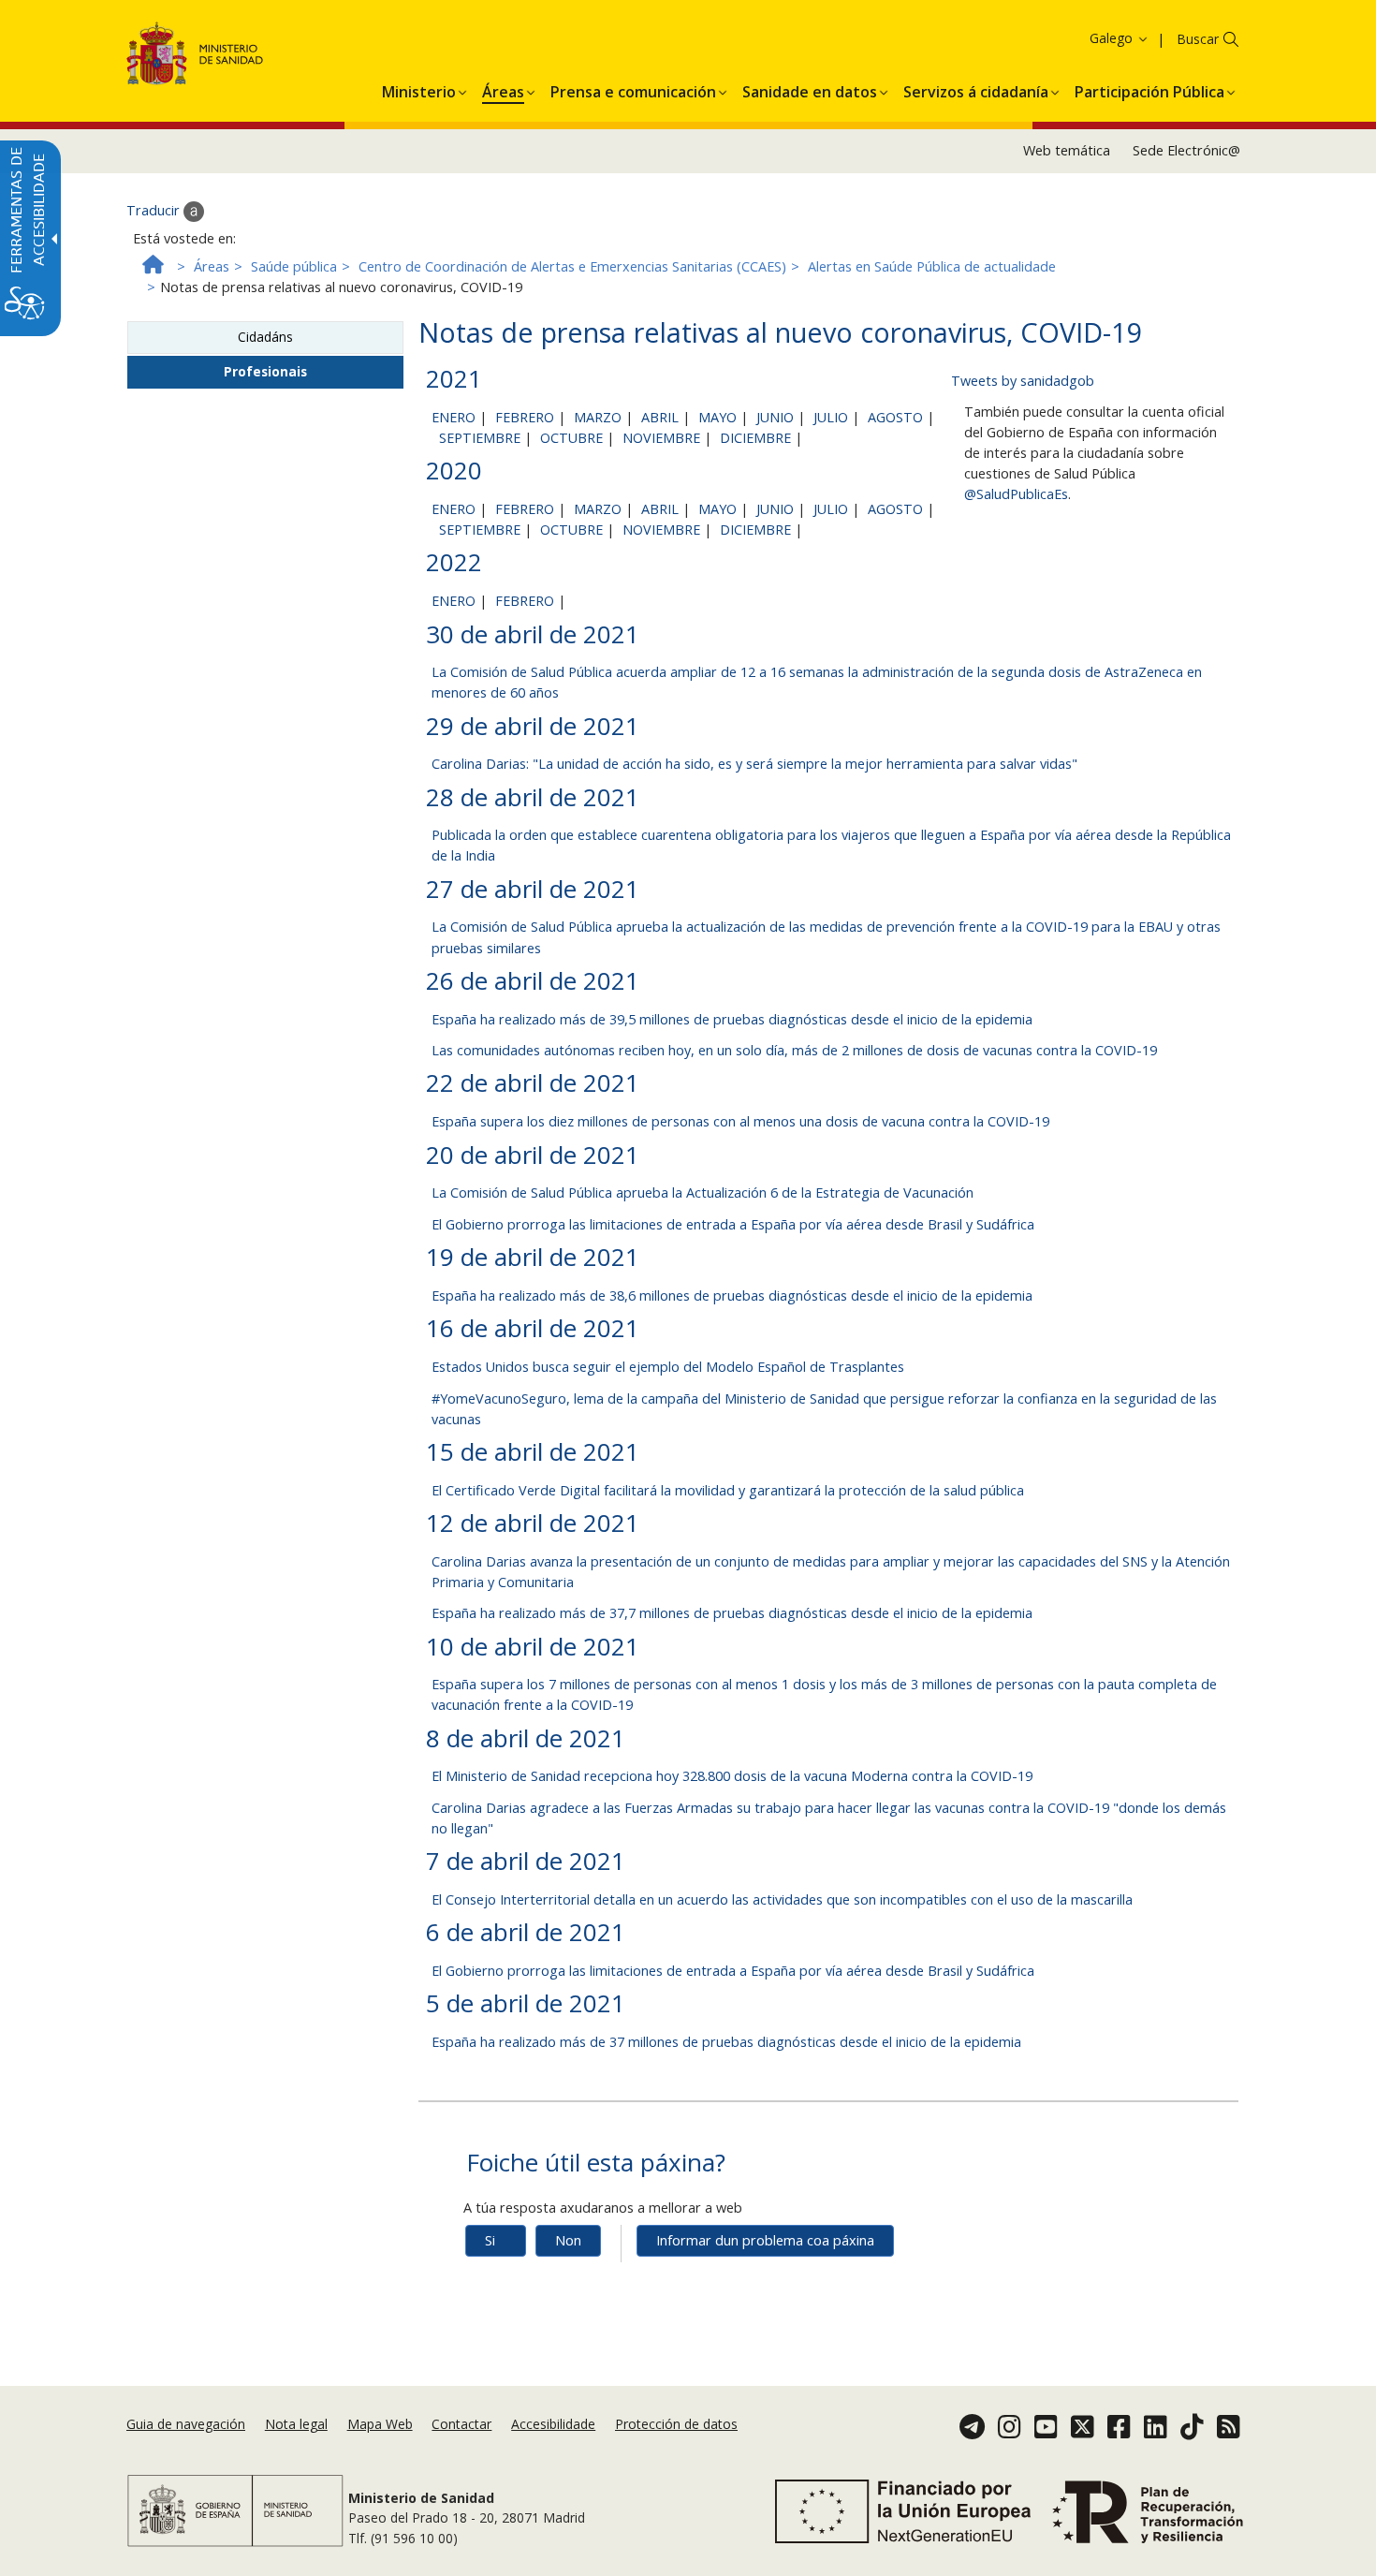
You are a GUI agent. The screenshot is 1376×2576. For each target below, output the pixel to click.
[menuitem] (419, 89)
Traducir (155, 210)
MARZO (598, 417)
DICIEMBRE (755, 438)
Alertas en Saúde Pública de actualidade (932, 266)
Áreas (212, 266)
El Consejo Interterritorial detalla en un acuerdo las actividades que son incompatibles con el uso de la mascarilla (782, 1899)
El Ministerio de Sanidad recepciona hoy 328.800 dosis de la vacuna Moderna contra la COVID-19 (732, 1776)
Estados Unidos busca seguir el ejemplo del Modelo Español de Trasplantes (668, 1367)
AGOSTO (895, 417)
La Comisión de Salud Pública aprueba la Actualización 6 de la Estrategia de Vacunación (703, 1192)
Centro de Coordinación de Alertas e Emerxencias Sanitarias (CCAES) (572, 266)
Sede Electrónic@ (1186, 150)
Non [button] (568, 2240)
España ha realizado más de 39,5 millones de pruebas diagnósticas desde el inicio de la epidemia (732, 1019)
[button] (1085, 38)
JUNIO (775, 417)
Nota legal (296, 2424)
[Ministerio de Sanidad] (195, 57)
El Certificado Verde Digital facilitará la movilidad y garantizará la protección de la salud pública (728, 1490)
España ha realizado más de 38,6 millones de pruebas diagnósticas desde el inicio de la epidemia (732, 1295)
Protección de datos (676, 2424)
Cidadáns (265, 337)
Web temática (1067, 150)
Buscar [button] (1198, 39)
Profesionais (265, 371)
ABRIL (660, 417)
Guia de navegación (186, 2424)
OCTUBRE (571, 438)
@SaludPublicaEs (1016, 494)
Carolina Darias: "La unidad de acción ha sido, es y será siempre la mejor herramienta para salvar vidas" (754, 764)
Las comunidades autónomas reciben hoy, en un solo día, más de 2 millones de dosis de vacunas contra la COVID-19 (794, 1050)
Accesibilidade (553, 2424)
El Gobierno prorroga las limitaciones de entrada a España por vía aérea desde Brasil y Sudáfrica (733, 1224)
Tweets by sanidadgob (1023, 381)
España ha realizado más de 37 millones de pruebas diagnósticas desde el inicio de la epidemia (726, 2042)
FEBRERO (525, 417)
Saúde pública (294, 266)
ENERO (454, 417)
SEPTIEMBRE (480, 438)
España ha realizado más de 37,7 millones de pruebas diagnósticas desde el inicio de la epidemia (732, 1613)
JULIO (831, 417)
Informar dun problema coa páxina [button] (765, 2240)
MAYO (717, 417)
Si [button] (490, 2240)
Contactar (461, 2424)
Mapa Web (380, 2424)
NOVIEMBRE (661, 438)
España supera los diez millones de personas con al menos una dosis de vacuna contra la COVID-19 (740, 1121)
